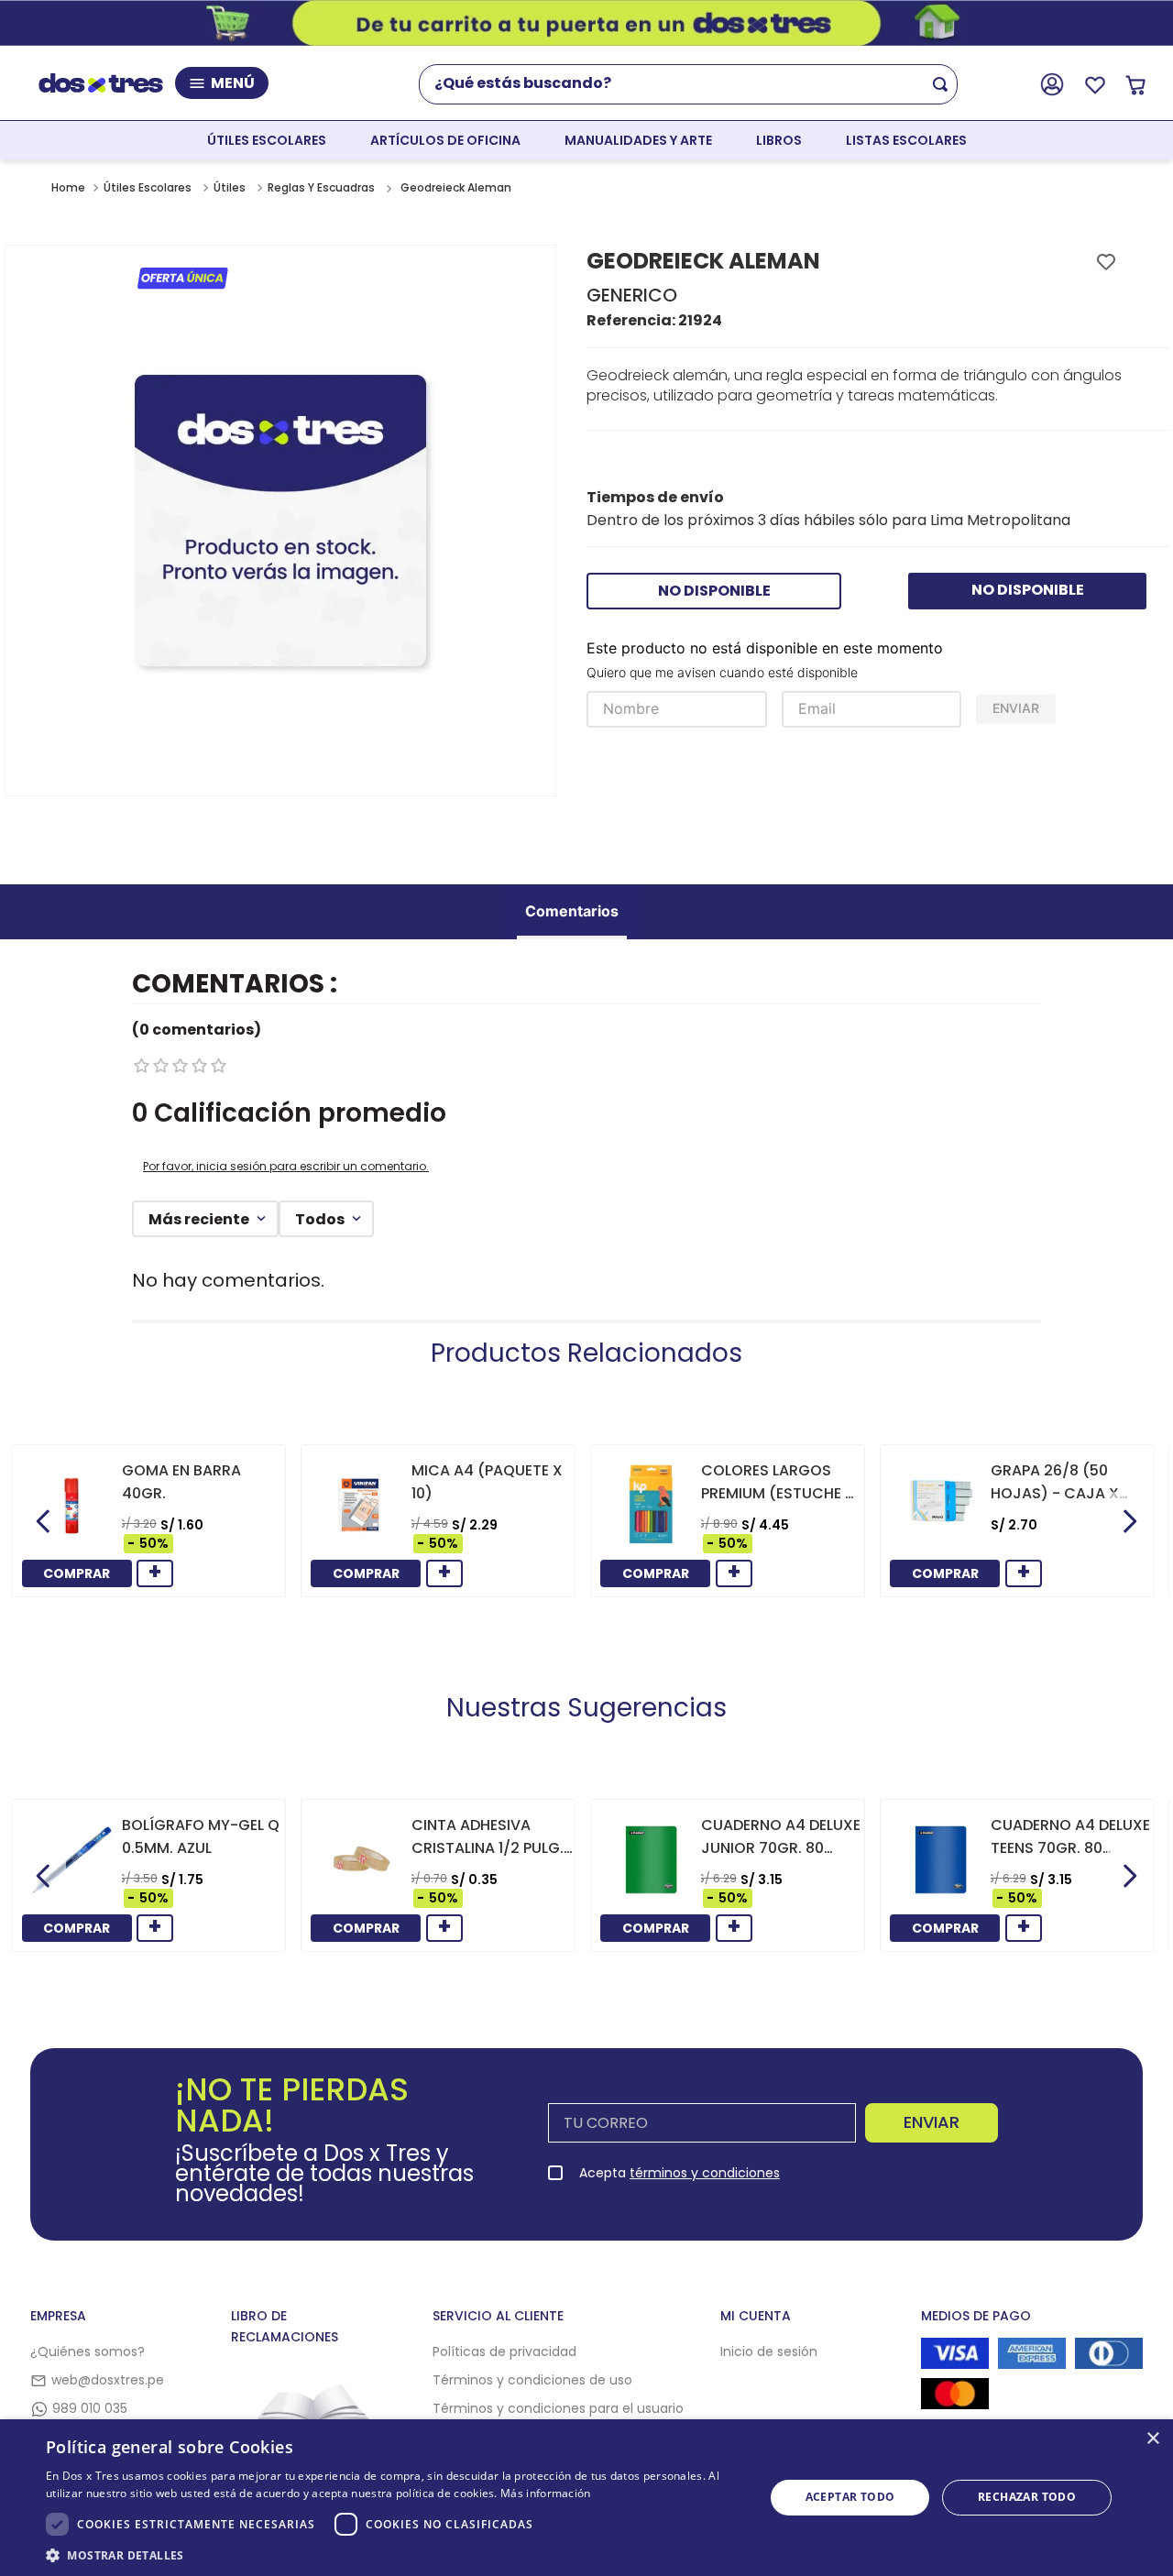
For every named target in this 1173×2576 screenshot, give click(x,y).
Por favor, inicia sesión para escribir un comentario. (286, 1166)
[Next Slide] (1129, 1521)
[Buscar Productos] (944, 84)
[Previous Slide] (44, 1521)
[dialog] (586, 2498)
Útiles (230, 187)
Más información (546, 2493)
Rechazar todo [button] (1027, 2497)
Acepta (680, 2173)
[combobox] (697, 84)
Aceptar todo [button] (850, 2497)
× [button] (1152, 2439)
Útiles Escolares (148, 187)
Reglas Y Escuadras (321, 187)
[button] (395, 2554)
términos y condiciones (705, 2173)
